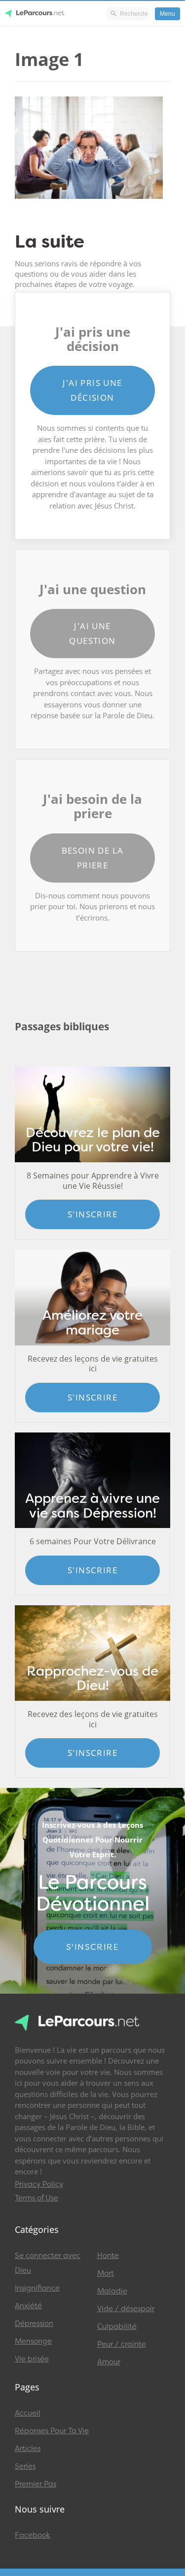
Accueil (28, 2413)
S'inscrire (92, 1214)
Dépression (34, 2323)
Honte (108, 2256)
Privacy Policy (39, 2184)
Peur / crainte (122, 2344)
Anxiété (28, 2306)
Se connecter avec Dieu (48, 2263)
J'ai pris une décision (92, 390)
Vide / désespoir (126, 2309)
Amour (109, 2362)
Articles (28, 2449)
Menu (167, 14)
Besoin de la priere (93, 858)
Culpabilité (117, 2326)
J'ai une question (92, 633)
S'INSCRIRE (92, 1947)
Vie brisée (32, 2359)
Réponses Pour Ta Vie (52, 2431)
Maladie (112, 2291)
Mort (106, 2273)
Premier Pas (36, 2484)
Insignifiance (37, 2288)
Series (25, 2466)
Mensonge (33, 2341)
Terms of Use (37, 2198)
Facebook (33, 2535)
